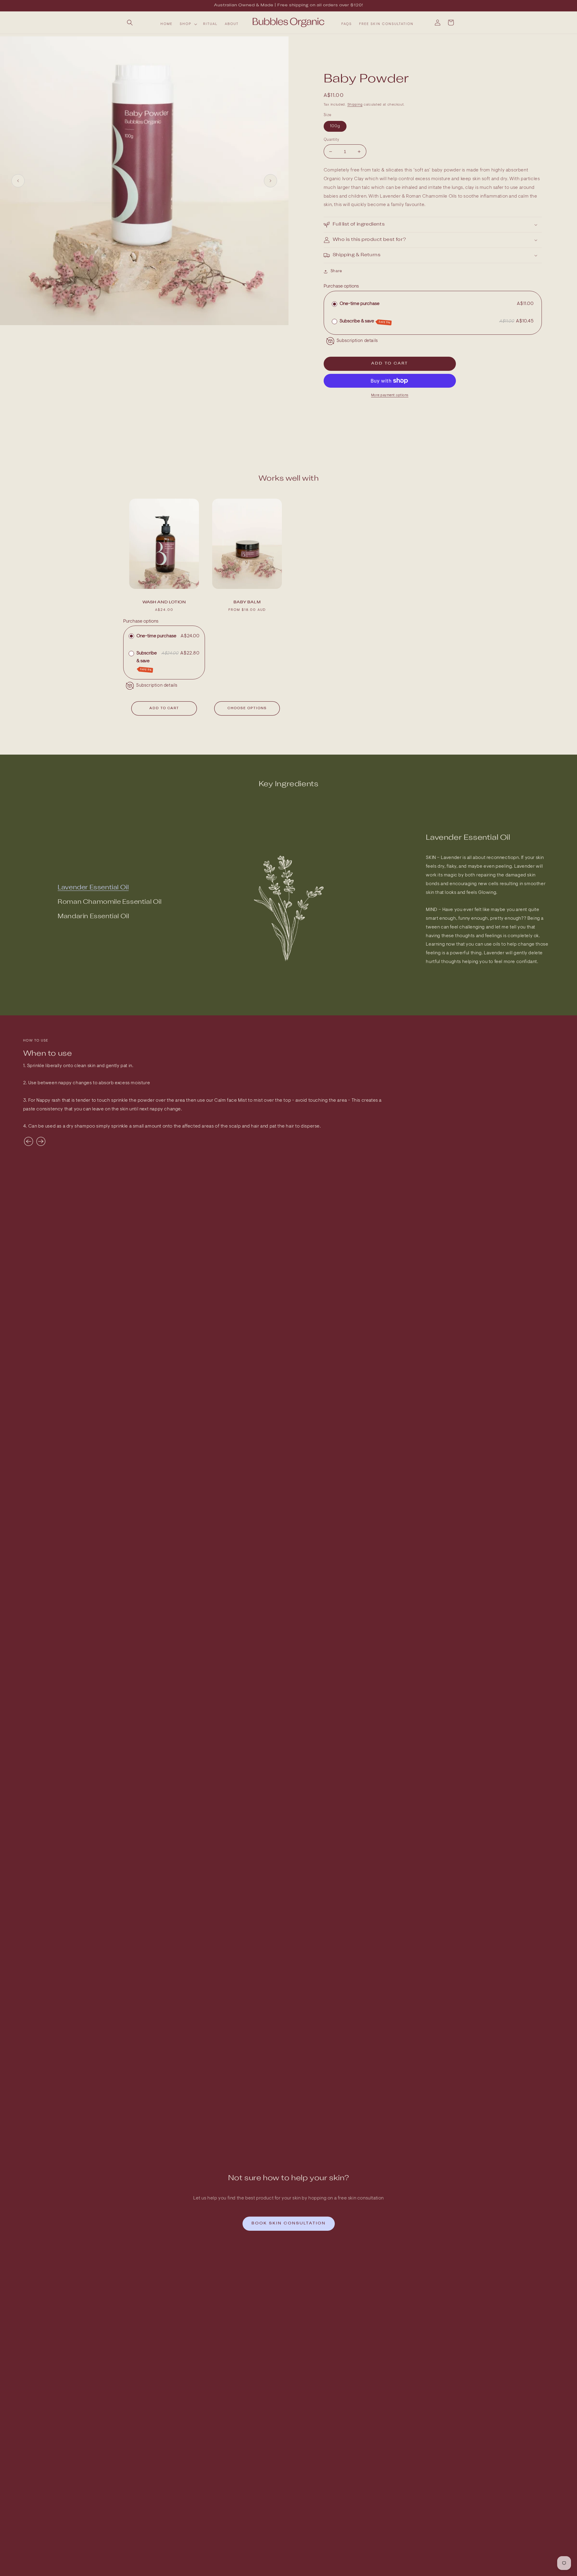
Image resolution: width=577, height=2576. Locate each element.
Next (41, 1141)
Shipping (355, 105)
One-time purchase (360, 304)
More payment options (390, 395)
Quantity (331, 140)
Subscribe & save (365, 322)
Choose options (247, 708)
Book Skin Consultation (289, 2223)
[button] (130, 23)
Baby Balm (247, 602)
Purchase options (341, 286)
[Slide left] (18, 181)
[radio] (334, 304)
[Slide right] (270, 181)
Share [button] (336, 271)
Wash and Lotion (164, 602)
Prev (29, 1141)
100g (335, 126)
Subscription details (357, 341)
